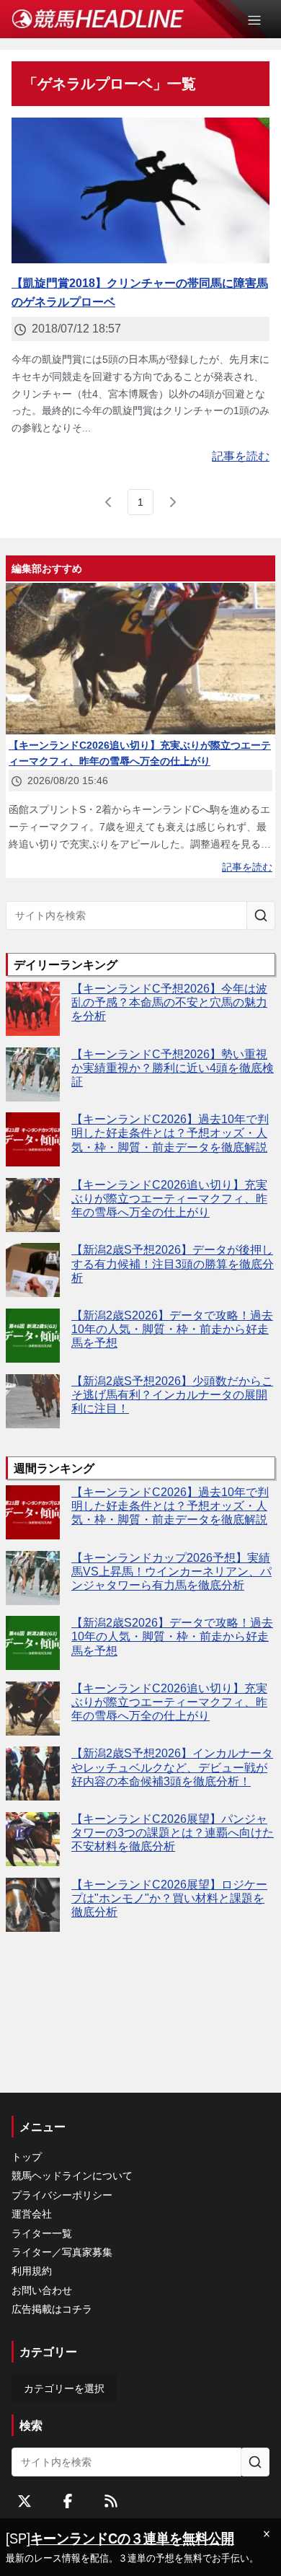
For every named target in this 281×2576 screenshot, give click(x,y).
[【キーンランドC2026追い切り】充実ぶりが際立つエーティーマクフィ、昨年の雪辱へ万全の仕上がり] (33, 1205)
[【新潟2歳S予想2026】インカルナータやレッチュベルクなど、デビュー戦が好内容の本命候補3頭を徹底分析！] (33, 1773)
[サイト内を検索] (261, 915)
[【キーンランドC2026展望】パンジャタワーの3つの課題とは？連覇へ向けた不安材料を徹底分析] (33, 1839)
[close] (267, 2534)
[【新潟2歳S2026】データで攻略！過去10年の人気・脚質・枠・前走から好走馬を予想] (33, 1336)
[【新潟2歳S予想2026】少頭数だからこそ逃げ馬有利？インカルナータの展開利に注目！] (33, 1401)
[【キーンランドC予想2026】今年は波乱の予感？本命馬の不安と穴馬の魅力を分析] (33, 1009)
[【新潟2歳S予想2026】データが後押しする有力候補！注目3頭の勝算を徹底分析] (33, 1270)
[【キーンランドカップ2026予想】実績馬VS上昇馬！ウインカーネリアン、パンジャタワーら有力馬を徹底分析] (33, 1578)
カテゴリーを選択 (64, 2388)
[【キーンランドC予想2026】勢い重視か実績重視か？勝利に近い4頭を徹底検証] (33, 1074)
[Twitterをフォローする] (24, 2501)
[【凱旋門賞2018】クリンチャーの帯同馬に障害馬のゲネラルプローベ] (140, 190)
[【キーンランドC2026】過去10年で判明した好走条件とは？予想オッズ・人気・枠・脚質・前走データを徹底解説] (33, 1139)
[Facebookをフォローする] (68, 2501)
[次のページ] (172, 502)
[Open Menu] (261, 20)
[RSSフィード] (111, 2501)
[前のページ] (109, 502)
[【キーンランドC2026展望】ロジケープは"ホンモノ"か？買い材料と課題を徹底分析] (33, 1905)
